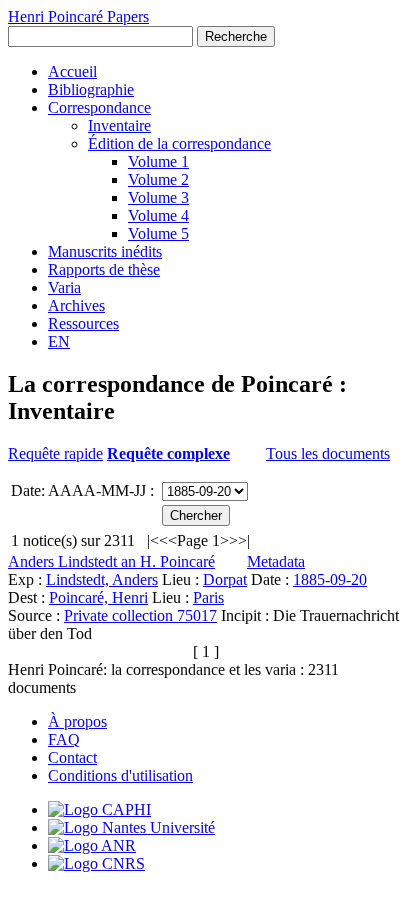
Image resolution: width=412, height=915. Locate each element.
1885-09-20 (330, 579)
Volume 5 (158, 233)
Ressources (83, 323)
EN (59, 341)
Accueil (72, 71)
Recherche (236, 36)
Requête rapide (55, 453)
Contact (72, 757)
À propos (77, 721)
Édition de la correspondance (179, 143)
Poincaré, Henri (98, 597)
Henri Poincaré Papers (78, 16)
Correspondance (99, 107)
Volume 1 (158, 161)
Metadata (276, 561)
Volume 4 (158, 215)
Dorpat (225, 579)
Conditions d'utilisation (120, 775)
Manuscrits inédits (105, 251)
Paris (208, 597)
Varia (64, 287)
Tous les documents (328, 453)
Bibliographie (91, 89)
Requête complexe (168, 453)
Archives (76, 305)
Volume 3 (158, 197)
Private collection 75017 (140, 615)
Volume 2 (158, 179)
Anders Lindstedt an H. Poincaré (111, 561)
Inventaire (119, 125)
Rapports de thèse (104, 269)
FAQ (64, 739)
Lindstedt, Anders (102, 579)
